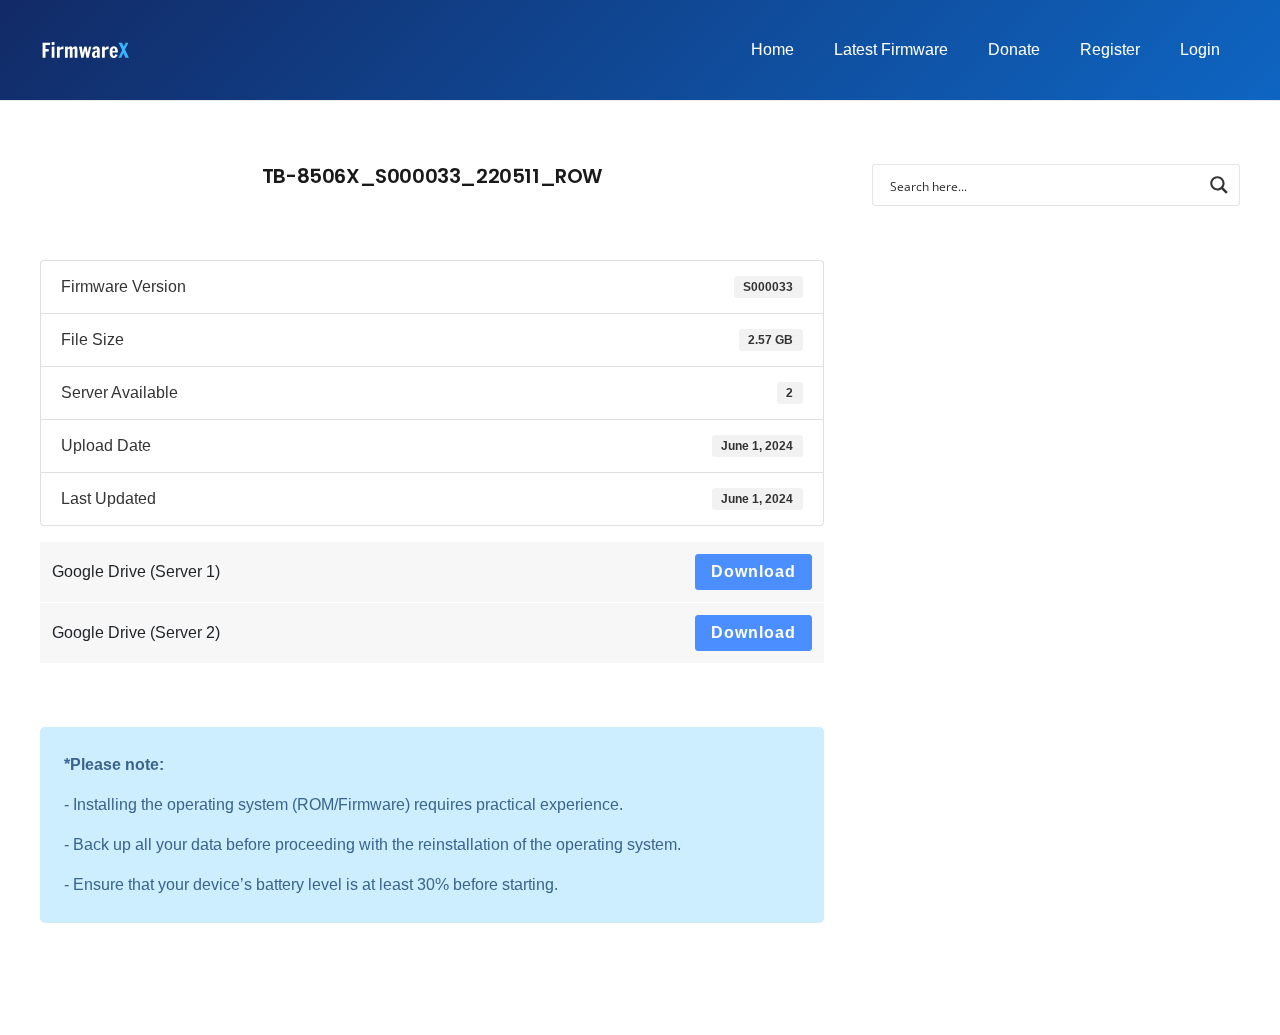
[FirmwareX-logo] (85, 50)
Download (753, 571)
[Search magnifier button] (1219, 185)
